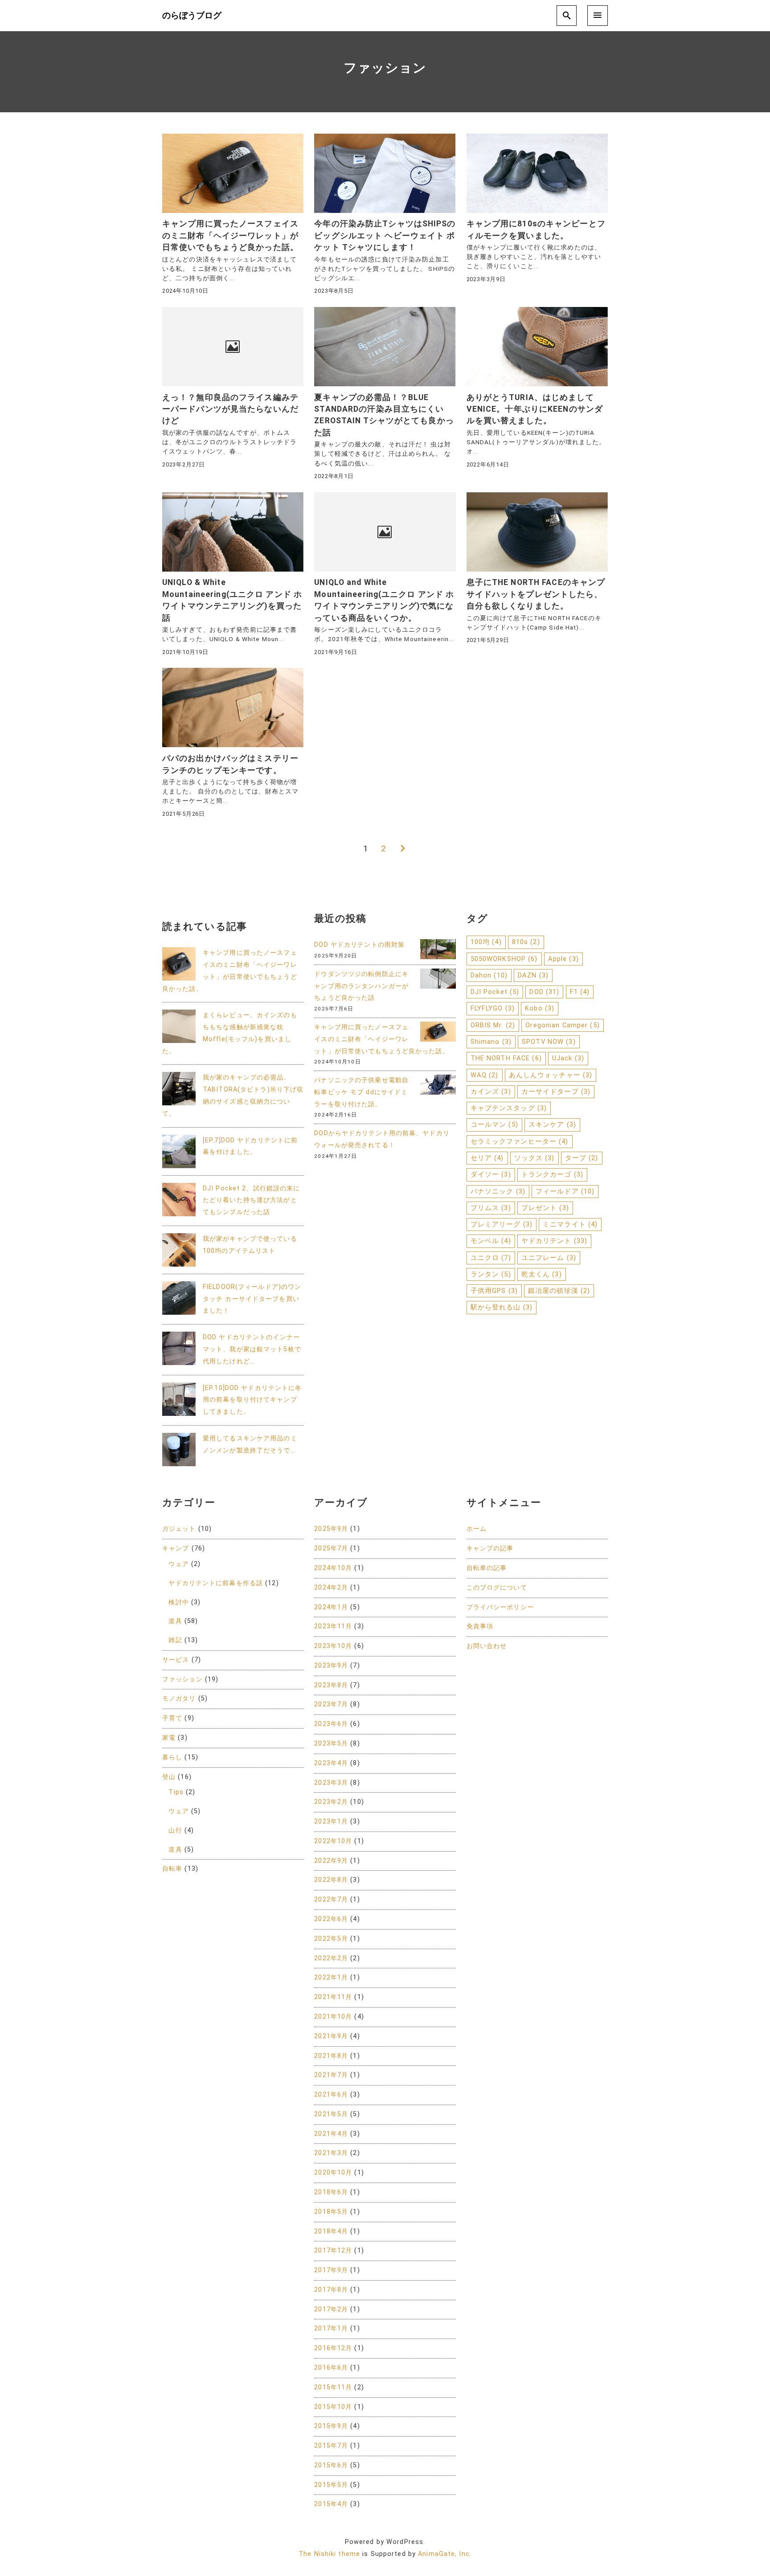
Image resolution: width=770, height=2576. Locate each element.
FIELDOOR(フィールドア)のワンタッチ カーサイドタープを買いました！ (252, 1299)
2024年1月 (331, 1607)
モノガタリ (179, 1699)
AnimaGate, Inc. (445, 2554)
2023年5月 (331, 1744)
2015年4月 (331, 2504)
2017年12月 (333, 2251)
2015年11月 (333, 2387)
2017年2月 (331, 2309)
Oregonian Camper (562, 1025)
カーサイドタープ (556, 1092)
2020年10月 (333, 2173)
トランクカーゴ (552, 1174)
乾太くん (542, 1274)
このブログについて (497, 1588)
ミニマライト (570, 1224)
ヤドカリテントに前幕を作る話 (216, 1583)
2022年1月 (331, 1977)
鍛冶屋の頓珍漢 (559, 1291)
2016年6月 (331, 2368)
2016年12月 (333, 2348)
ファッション (182, 1679)
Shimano (491, 1042)
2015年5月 (331, 2485)
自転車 (172, 1869)
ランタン (491, 1274)
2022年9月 (331, 1861)
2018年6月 (331, 2192)
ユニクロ (491, 1258)
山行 (175, 1830)
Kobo (540, 1008)
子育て (172, 1718)
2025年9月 (331, 1529)
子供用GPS (494, 1291)
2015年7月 (331, 2446)
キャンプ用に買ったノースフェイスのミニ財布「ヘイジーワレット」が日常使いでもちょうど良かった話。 (381, 1039)
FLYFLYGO (493, 1008)
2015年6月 (331, 2465)
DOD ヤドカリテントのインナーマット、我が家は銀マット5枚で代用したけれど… (252, 1349)
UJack (568, 1058)
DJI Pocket (495, 992)
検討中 (178, 1602)
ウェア (178, 1564)
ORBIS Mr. (493, 1025)
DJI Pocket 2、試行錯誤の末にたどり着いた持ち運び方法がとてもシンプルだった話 (251, 1200)
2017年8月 (331, 2290)
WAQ (485, 1075)
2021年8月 (331, 2056)
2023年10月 (333, 1646)
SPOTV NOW (549, 1042)
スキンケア (552, 1124)
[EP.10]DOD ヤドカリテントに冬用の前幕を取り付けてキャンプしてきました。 (252, 1400)
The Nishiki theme (329, 2554)
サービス (176, 1660)
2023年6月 (331, 1724)
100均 (486, 942)
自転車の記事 (487, 1568)
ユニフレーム (549, 1258)
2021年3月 (331, 2153)
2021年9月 (331, 2036)
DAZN (533, 975)
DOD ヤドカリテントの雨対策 (359, 945)
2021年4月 (331, 2134)
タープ (582, 1158)
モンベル (491, 1241)
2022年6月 (331, 1919)
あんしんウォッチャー (551, 1075)
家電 (169, 1738)
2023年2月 (331, 1802)
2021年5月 (331, 2114)
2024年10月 (333, 1568)
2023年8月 (331, 1685)
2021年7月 (331, 2075)
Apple (563, 959)
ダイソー (491, 1174)
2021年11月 (333, 1997)
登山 (169, 1777)
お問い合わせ (487, 1646)
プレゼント (545, 1208)
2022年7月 (331, 1899)
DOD (544, 992)
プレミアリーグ (502, 1224)
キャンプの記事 (490, 1548)
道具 (175, 1621)
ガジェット (179, 1529)
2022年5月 (331, 1939)
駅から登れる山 (502, 1307)
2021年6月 (331, 2095)
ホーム (477, 1529)
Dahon (489, 975)
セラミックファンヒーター (520, 1141)
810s (526, 942)
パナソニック (498, 1191)
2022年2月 (331, 1958)
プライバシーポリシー (500, 1607)
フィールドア (565, 1191)
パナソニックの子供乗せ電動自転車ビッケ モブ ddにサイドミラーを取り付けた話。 (361, 1092)
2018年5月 (331, 2212)
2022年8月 (331, 1880)
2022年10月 (333, 1841)
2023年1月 (331, 1822)
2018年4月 (331, 2231)
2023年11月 (333, 1626)
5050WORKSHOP (504, 959)
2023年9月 (331, 1666)
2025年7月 (331, 1548)
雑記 (175, 1640)
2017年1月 (331, 2329)
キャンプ (176, 1548)
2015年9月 (331, 2426)
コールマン (494, 1124)
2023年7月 (331, 1704)
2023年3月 (331, 1783)
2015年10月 (333, 2407)
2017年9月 (331, 2270)
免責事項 (480, 1626)
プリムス (491, 1208)
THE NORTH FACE (506, 1058)
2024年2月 (331, 1588)
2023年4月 (331, 1763)
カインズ (491, 1092)
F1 (580, 992)
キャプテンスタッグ (509, 1108)
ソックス (534, 1158)
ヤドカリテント (554, 1241)
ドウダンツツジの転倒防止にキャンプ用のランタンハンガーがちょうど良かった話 (361, 986)
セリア (487, 1158)
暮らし (172, 1757)
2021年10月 (333, 2017)
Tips (176, 1792)
